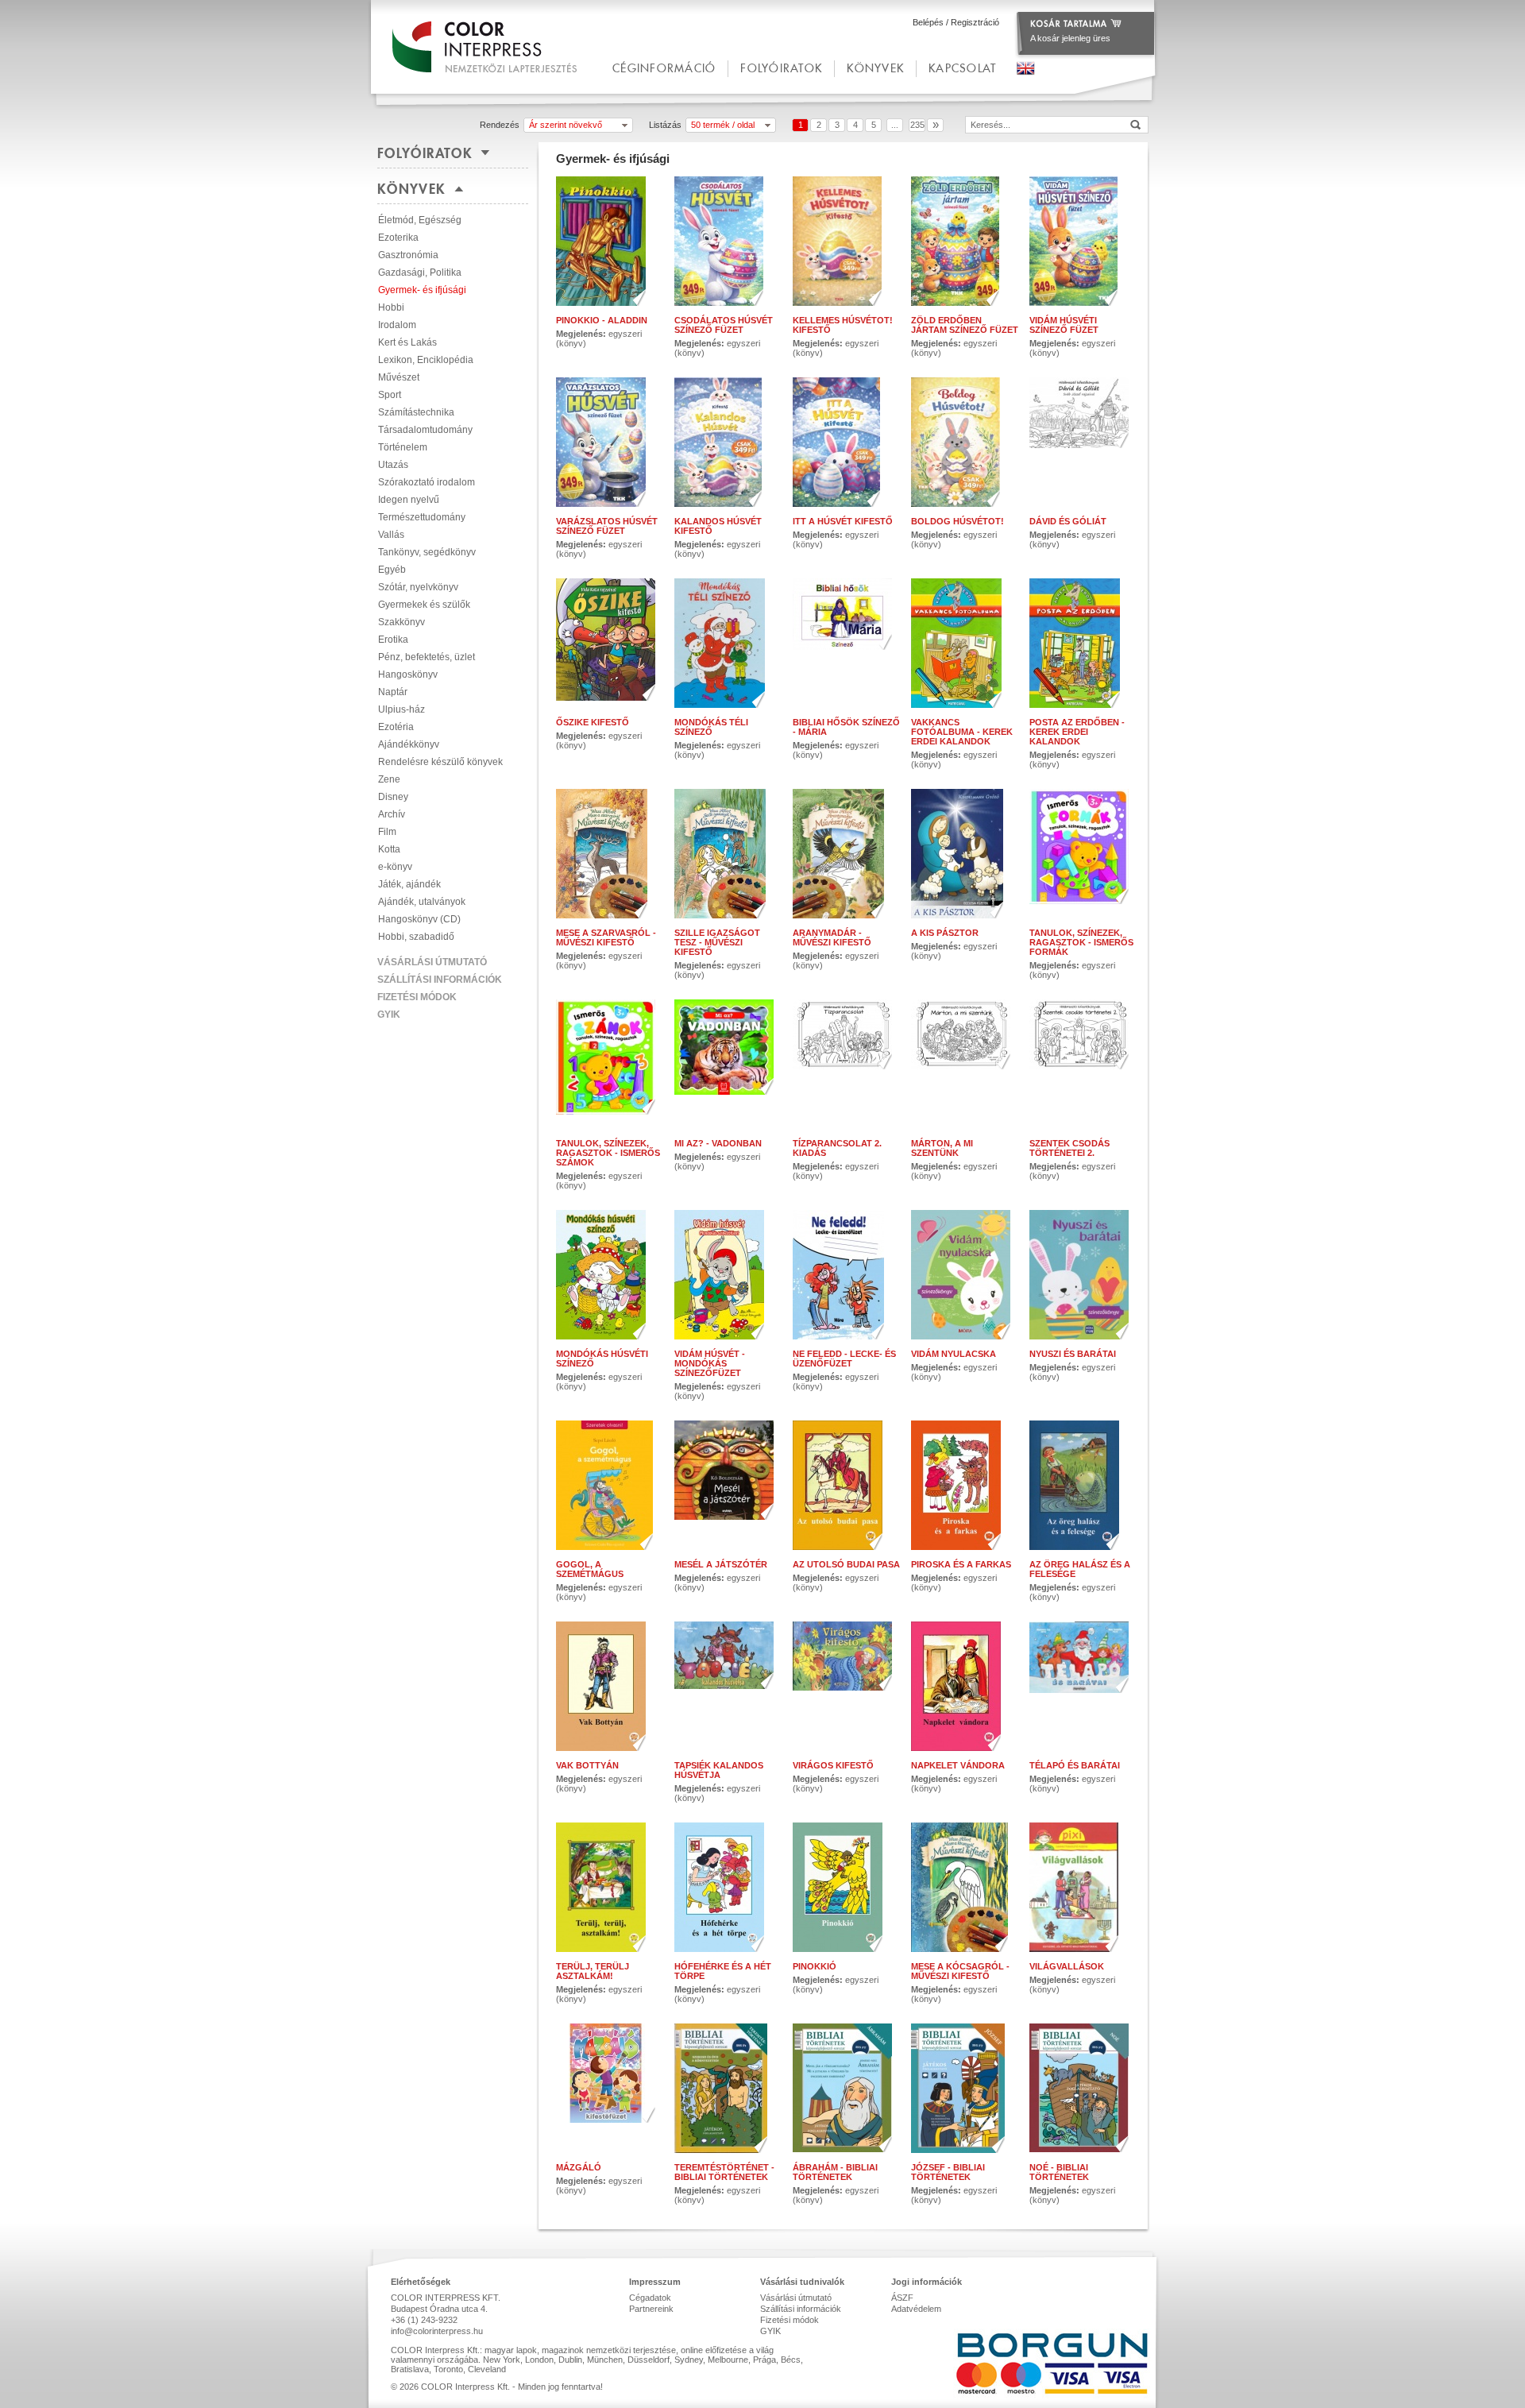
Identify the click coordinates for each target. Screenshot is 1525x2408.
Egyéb (392, 570)
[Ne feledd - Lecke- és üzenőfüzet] (846, 1275)
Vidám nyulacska (954, 1354)
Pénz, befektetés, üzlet (427, 657)
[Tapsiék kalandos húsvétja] (728, 1686)
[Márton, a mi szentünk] (965, 1064)
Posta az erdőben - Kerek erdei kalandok (1077, 732)
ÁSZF (902, 2298)
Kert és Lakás (407, 342)
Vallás (391, 535)
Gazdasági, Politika (420, 272)
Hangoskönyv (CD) (419, 919)
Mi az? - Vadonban (718, 1143)
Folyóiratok (781, 68)
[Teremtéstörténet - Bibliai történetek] (728, 2088)
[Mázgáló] (610, 2088)
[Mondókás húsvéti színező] (610, 1275)
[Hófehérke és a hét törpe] (728, 1887)
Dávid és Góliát (1068, 521)
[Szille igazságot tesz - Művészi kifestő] (728, 854)
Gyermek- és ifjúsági (422, 290)
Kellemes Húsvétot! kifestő (843, 325)
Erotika (393, 640)
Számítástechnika (416, 412)
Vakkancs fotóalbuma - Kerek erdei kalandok (962, 732)
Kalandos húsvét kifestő (718, 526)
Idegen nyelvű (409, 500)
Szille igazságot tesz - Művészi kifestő (717, 942)
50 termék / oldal (723, 125)
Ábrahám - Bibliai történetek (835, 2172)
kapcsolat (962, 68)
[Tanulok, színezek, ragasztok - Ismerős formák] (1083, 854)
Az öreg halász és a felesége (1080, 1569)
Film (387, 832)
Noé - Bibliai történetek (1059, 2172)
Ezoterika (398, 238)
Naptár (393, 692)
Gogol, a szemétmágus (590, 1569)
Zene (389, 779)
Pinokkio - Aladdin (602, 320)
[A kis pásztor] (965, 854)
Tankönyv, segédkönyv (427, 552)
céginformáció (664, 68)
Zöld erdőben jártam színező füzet (965, 325)
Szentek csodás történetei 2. (1069, 1148)
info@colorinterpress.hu (437, 2331)
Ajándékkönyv (409, 744)
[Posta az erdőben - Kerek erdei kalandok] (1083, 643)
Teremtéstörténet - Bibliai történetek (724, 2172)
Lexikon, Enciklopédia (426, 360)
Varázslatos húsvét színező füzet (607, 526)
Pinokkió (815, 1966)
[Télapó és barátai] (1083, 1686)
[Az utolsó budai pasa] (846, 1485)
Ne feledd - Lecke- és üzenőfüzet (844, 1359)
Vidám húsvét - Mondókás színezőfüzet (710, 1363)
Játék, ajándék (409, 884)
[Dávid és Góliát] (1083, 442)
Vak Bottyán (587, 1765)
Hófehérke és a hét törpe (723, 1971)
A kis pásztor (945, 933)
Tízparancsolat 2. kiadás (837, 1148)
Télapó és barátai (1075, 1765)
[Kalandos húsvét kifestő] (728, 442)
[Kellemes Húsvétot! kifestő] (846, 241)
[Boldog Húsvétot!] (965, 442)
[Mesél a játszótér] (728, 1485)
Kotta (389, 849)
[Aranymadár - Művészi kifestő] (846, 854)
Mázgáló (579, 2167)
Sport (390, 395)
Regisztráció (975, 22)
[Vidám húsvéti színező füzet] (1083, 241)
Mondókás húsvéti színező (602, 1359)
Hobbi (391, 307)
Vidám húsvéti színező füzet (1064, 325)
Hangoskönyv (408, 674)
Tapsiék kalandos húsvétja (719, 1770)
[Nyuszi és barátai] (1083, 1275)
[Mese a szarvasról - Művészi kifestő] (610, 854)
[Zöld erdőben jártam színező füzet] (965, 241)
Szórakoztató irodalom (427, 482)
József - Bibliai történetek (948, 2172)
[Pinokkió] (846, 1887)
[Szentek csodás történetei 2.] (1083, 1064)
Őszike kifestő (593, 722)
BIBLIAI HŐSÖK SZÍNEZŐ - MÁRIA (846, 727)
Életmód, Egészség (420, 220)
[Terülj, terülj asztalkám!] (610, 1887)
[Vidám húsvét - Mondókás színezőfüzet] (728, 1275)
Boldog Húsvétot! (957, 521)
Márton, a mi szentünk (942, 1148)
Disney (393, 797)
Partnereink (651, 2309)
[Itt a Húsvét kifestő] (846, 442)
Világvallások (1067, 1966)
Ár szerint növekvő (566, 125)
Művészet (399, 377)
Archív (392, 814)
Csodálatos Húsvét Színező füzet (724, 325)
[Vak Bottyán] (610, 1686)
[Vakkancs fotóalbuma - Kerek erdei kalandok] (965, 643)
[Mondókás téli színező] (728, 643)
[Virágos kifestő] (846, 1686)
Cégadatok (650, 2298)
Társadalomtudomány (425, 430)
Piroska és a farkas (961, 1564)
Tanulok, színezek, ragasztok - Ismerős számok (608, 1153)
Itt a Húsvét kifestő (843, 521)
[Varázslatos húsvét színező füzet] (610, 442)
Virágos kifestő (833, 1765)
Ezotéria (396, 727)
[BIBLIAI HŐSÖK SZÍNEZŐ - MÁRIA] (846, 643)
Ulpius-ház (402, 709)
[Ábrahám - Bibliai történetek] (846, 2088)
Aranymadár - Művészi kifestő (832, 937)
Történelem (403, 447)
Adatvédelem (916, 2309)
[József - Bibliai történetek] (965, 2088)
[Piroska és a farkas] (965, 1485)
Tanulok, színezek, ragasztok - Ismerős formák (1081, 942)
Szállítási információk (440, 980)
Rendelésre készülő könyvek (440, 762)
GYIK (389, 1015)
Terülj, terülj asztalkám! (593, 1971)
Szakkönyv (402, 622)
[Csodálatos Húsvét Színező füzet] (728, 241)
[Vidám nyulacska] (965, 1275)
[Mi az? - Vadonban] (728, 1064)
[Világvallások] (1083, 1887)
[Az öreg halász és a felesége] (1083, 1485)
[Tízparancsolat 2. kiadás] (846, 1064)
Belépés (928, 22)
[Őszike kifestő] (610, 643)
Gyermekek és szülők (424, 605)
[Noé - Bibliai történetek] (1083, 2088)
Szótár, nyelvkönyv (418, 587)
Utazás (393, 465)
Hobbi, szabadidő (416, 937)
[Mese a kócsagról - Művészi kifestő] (965, 1887)
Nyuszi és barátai (1073, 1354)
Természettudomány (422, 517)
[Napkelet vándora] (965, 1686)
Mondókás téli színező (711, 727)
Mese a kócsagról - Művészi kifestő (960, 1971)
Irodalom (397, 325)
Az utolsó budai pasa (846, 1564)
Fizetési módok (417, 997)
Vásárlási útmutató (432, 962)
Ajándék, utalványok (422, 902)
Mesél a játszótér (721, 1564)
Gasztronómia (408, 255)
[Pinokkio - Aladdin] (610, 241)
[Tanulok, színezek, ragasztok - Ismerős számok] (610, 1064)
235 (917, 125)
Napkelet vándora (958, 1765)
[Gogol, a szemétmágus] (610, 1485)
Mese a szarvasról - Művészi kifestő (606, 937)
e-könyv (395, 867)
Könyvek (875, 68)
